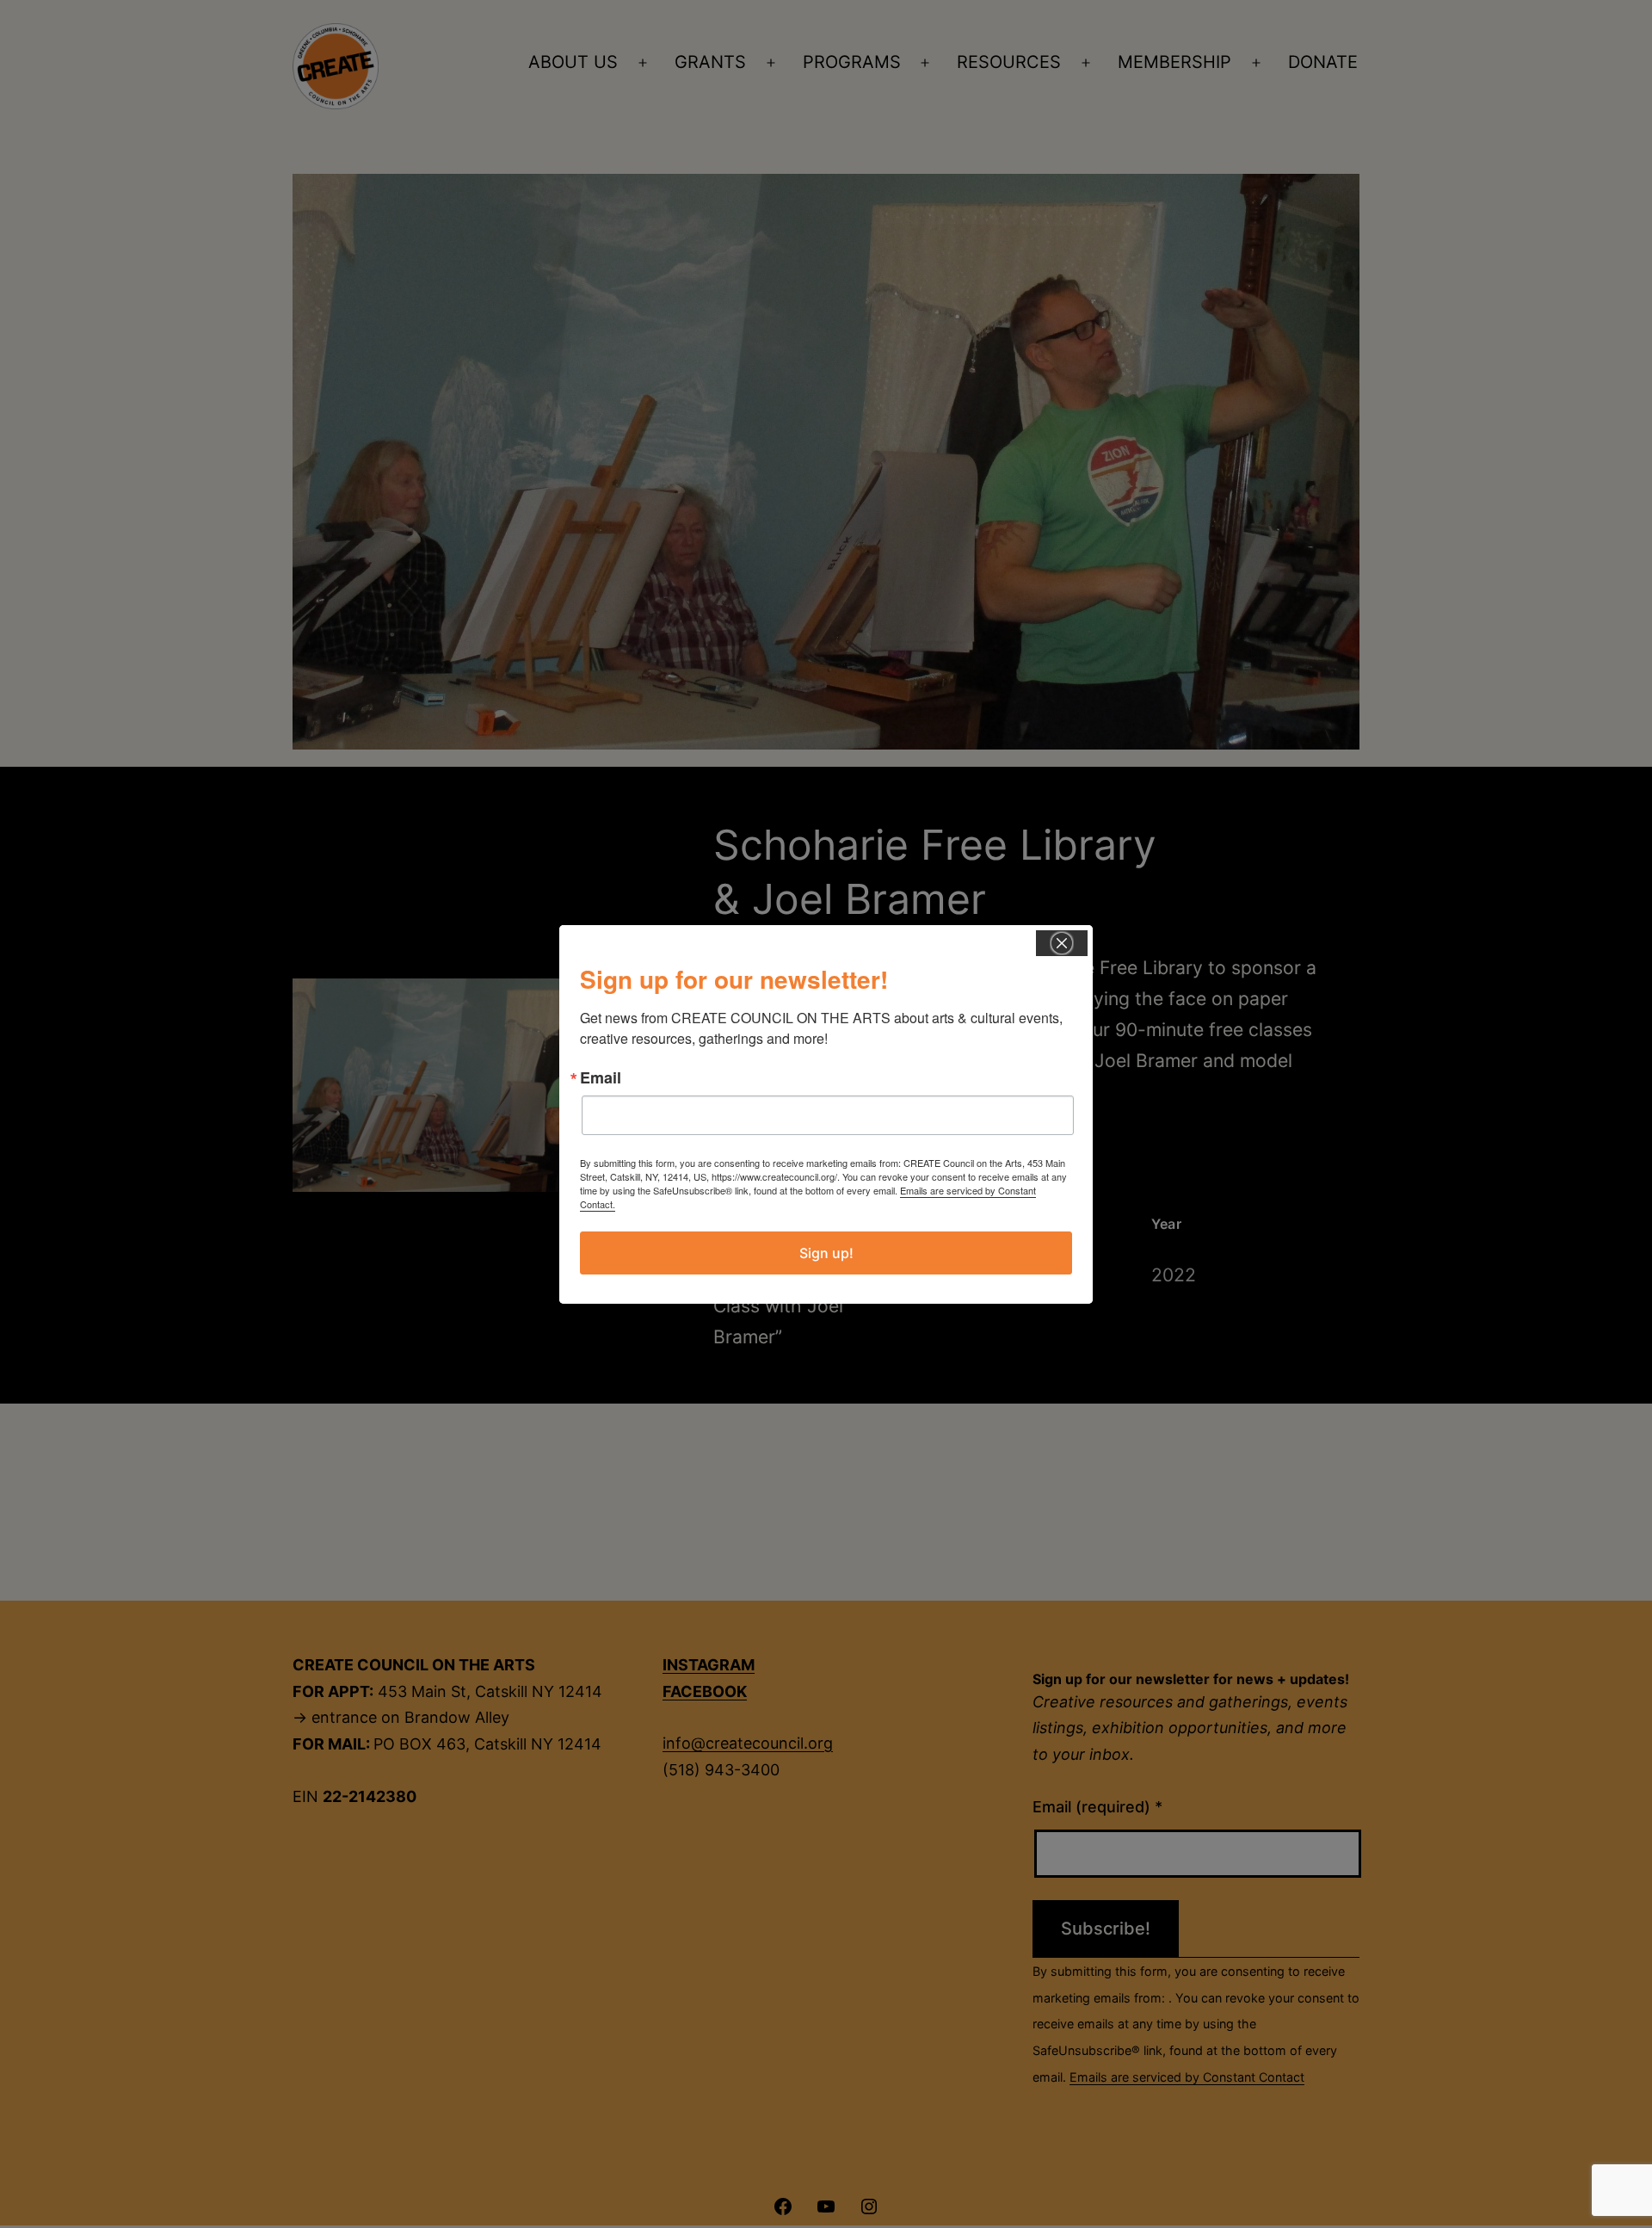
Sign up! (826, 1253)
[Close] (1062, 943)
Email (601, 1077)
